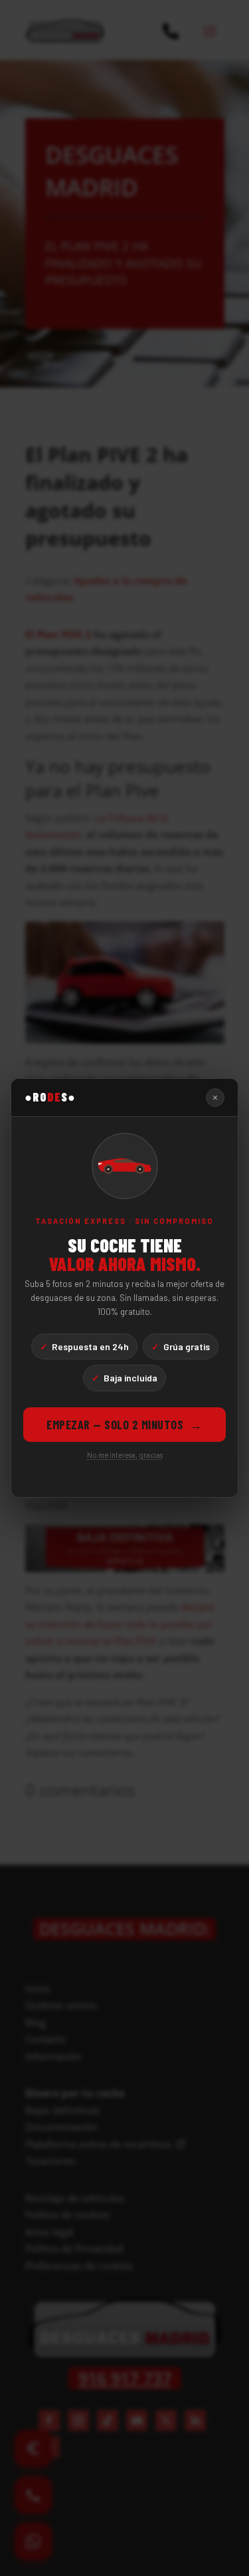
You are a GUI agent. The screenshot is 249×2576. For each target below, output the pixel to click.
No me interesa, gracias (125, 1455)
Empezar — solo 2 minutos (124, 1425)
